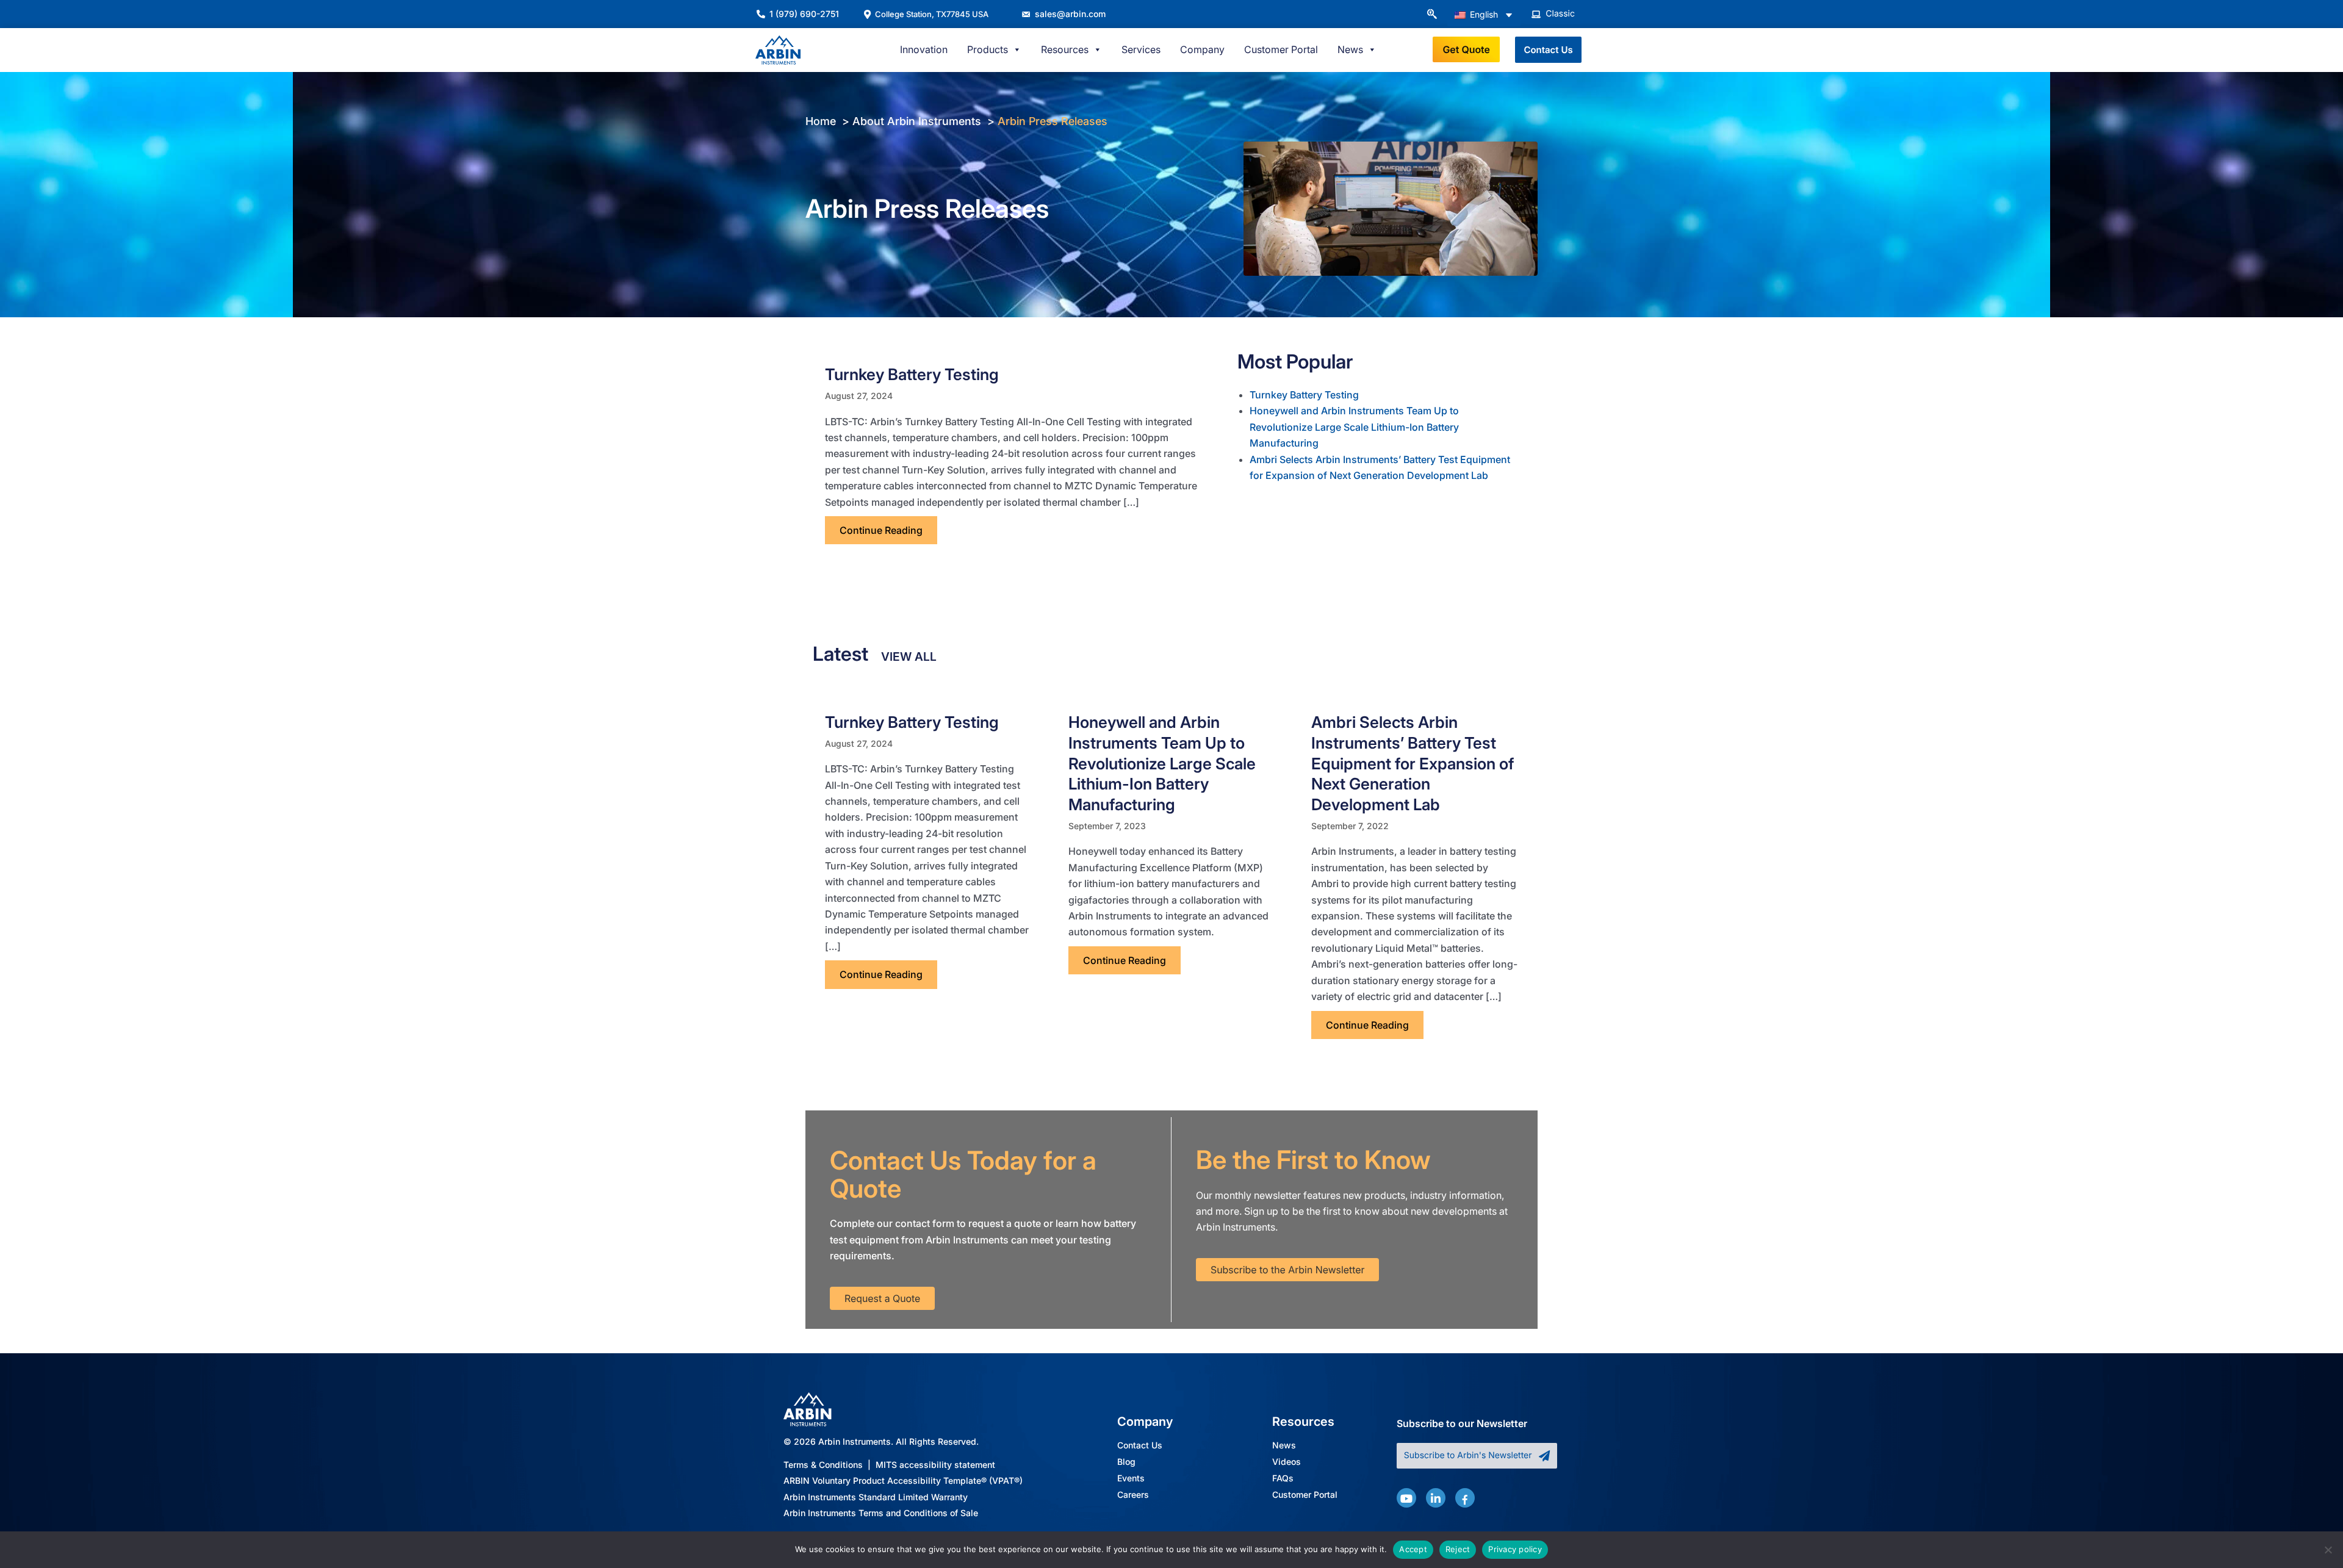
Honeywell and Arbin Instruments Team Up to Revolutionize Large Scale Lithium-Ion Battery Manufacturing (1354, 427)
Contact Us (1140, 1446)
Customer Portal (1281, 49)
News (1284, 1446)
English (1483, 14)
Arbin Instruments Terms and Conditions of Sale (881, 1513)
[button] (1431, 15)
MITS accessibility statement (935, 1465)
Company (1202, 49)
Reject (1458, 1549)
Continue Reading (888, 530)
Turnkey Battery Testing (912, 374)
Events (1131, 1479)
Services (1141, 49)
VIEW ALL (909, 656)
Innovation (924, 49)
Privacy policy (1515, 1549)
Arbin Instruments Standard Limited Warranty (876, 1497)
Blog (1126, 1462)
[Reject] (2328, 1550)
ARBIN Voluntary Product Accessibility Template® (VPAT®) (903, 1480)
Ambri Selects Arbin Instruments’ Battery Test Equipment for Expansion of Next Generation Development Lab (1413, 763)
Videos (1287, 1462)
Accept (1413, 1549)
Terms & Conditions (823, 1465)
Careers (1133, 1495)
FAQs (1283, 1479)
